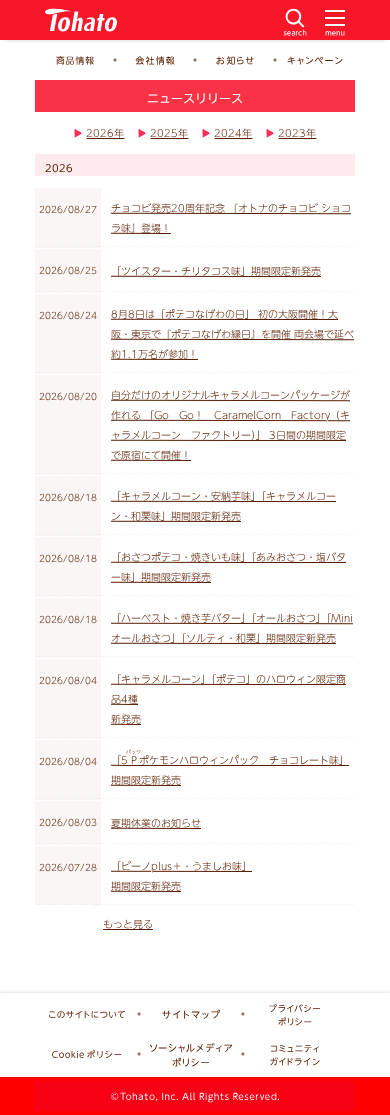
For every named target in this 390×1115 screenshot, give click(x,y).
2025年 (169, 133)
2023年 (297, 133)
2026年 (105, 133)
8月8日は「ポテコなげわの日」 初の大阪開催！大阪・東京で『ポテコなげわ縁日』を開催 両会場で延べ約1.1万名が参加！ (232, 334)
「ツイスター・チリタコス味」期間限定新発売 (216, 271)
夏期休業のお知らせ (156, 823)
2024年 (233, 133)
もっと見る (128, 924)
